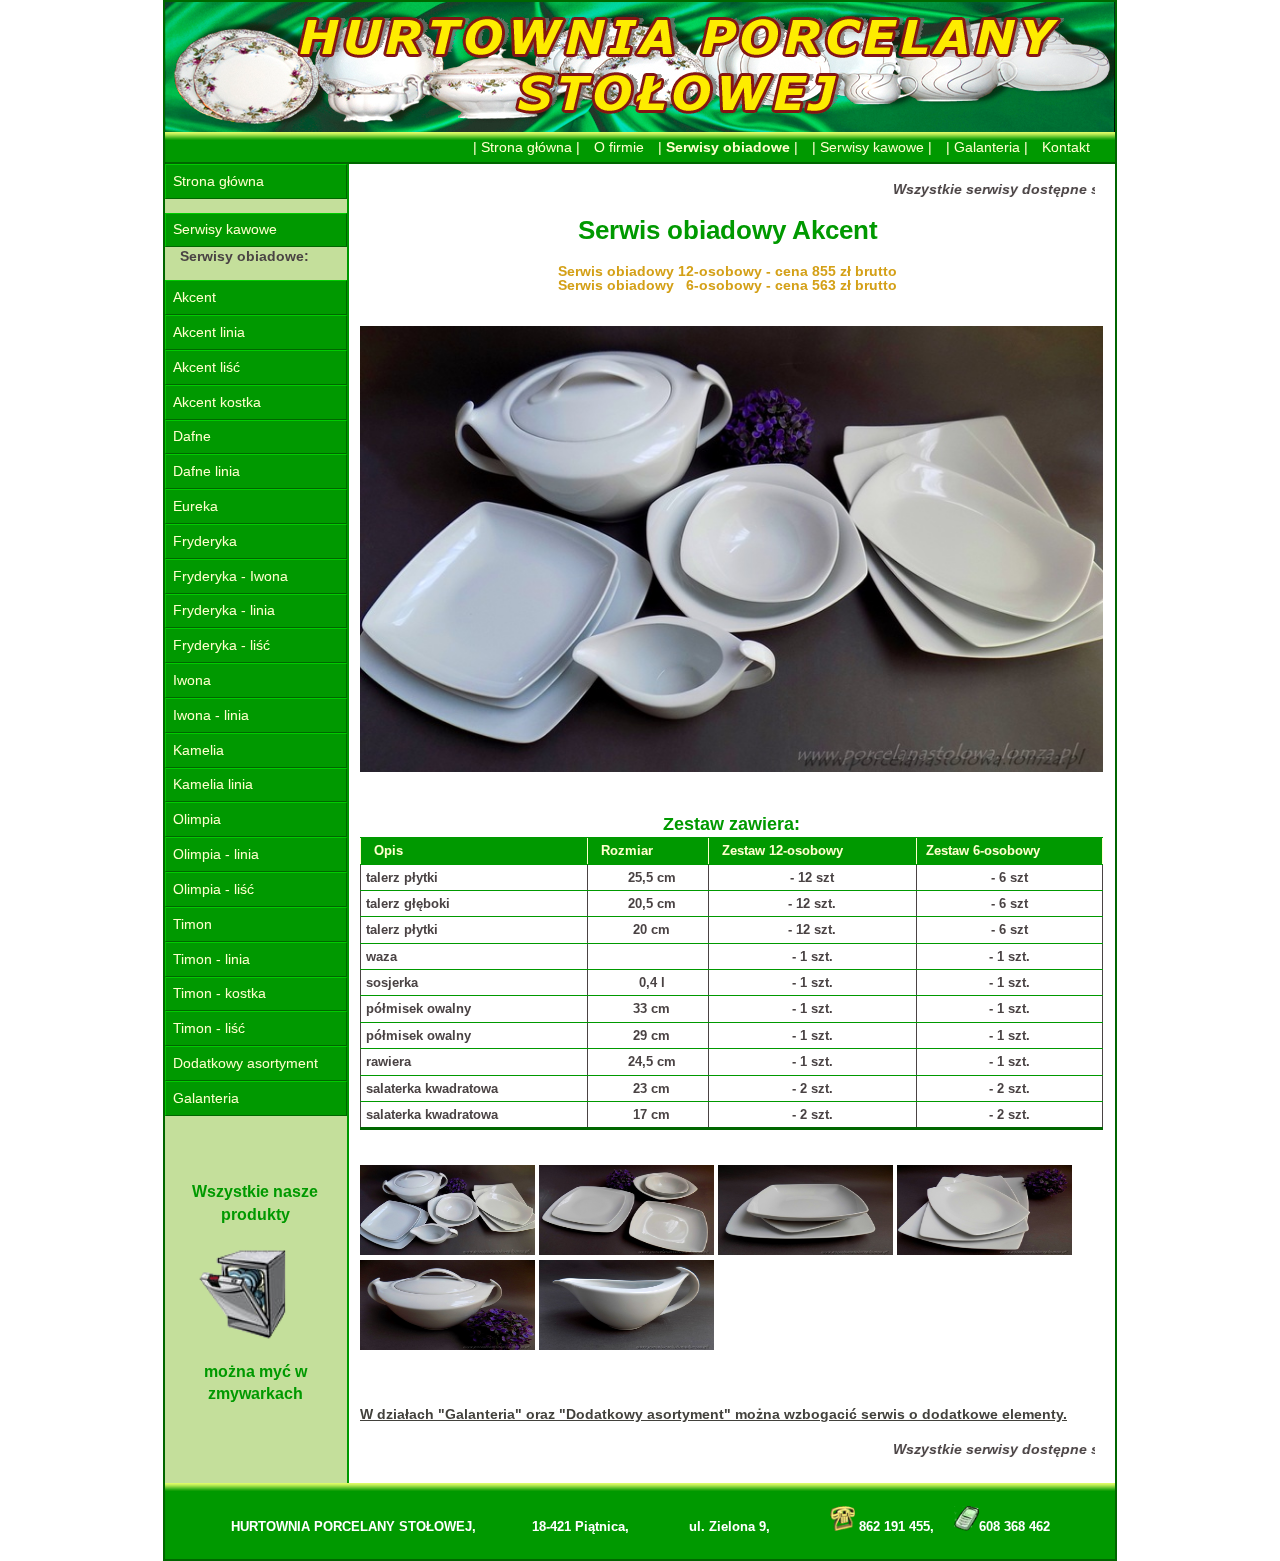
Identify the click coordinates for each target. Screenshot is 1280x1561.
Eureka (195, 506)
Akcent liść (206, 367)
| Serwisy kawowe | (872, 147)
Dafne (192, 436)
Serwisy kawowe (225, 229)
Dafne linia (206, 471)
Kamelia (198, 750)
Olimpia (197, 819)
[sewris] (447, 1250)
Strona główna (218, 181)
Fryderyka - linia (224, 610)
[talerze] (805, 1250)
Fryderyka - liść (221, 645)
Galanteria (206, 1098)
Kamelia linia (213, 784)
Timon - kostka (219, 993)
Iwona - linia (211, 715)
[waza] (447, 1345)
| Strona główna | (526, 147)
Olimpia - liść (213, 889)
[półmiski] (984, 1250)
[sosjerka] (626, 1345)
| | (728, 147)
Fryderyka (205, 541)
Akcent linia (209, 332)
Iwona (192, 680)
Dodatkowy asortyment (245, 1063)
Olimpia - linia (216, 854)
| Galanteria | (987, 147)
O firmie (619, 147)
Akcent (194, 297)
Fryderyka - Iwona (230, 576)
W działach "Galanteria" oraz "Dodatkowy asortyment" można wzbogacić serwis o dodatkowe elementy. (713, 1414)
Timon (192, 924)
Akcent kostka (217, 402)
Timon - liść (209, 1028)
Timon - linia (211, 959)
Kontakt (1066, 147)
